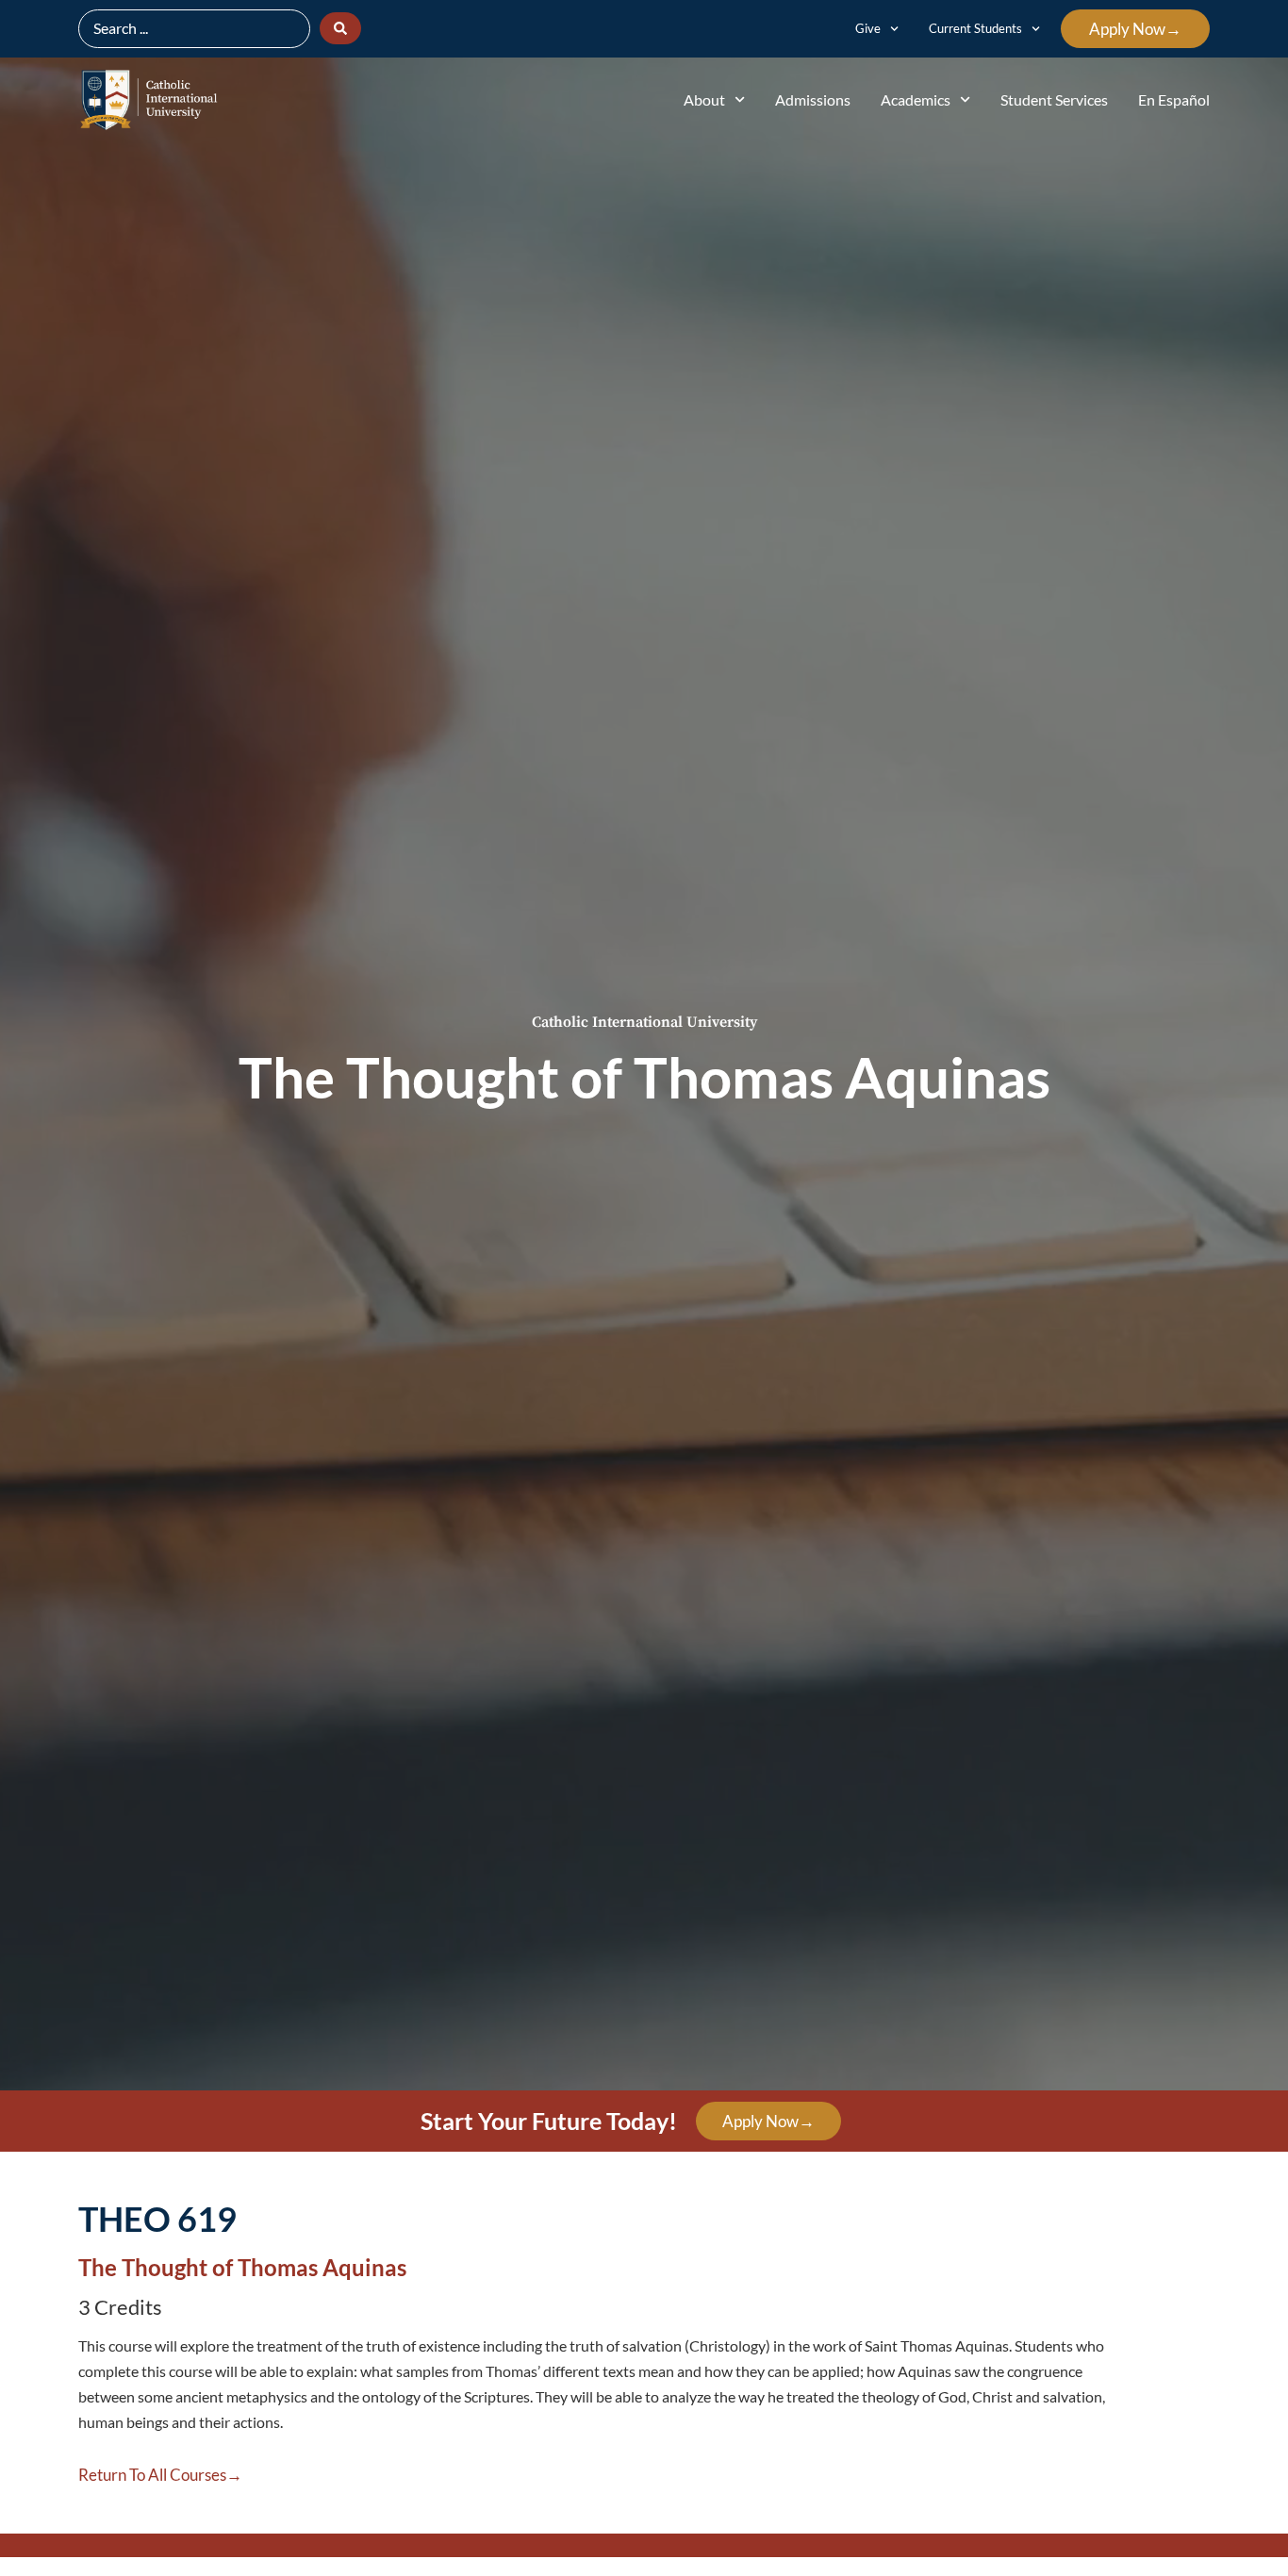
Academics (916, 99)
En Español (1174, 99)
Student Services (1054, 99)
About (704, 99)
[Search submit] (340, 28)
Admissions (813, 99)
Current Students (975, 28)
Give (868, 28)
